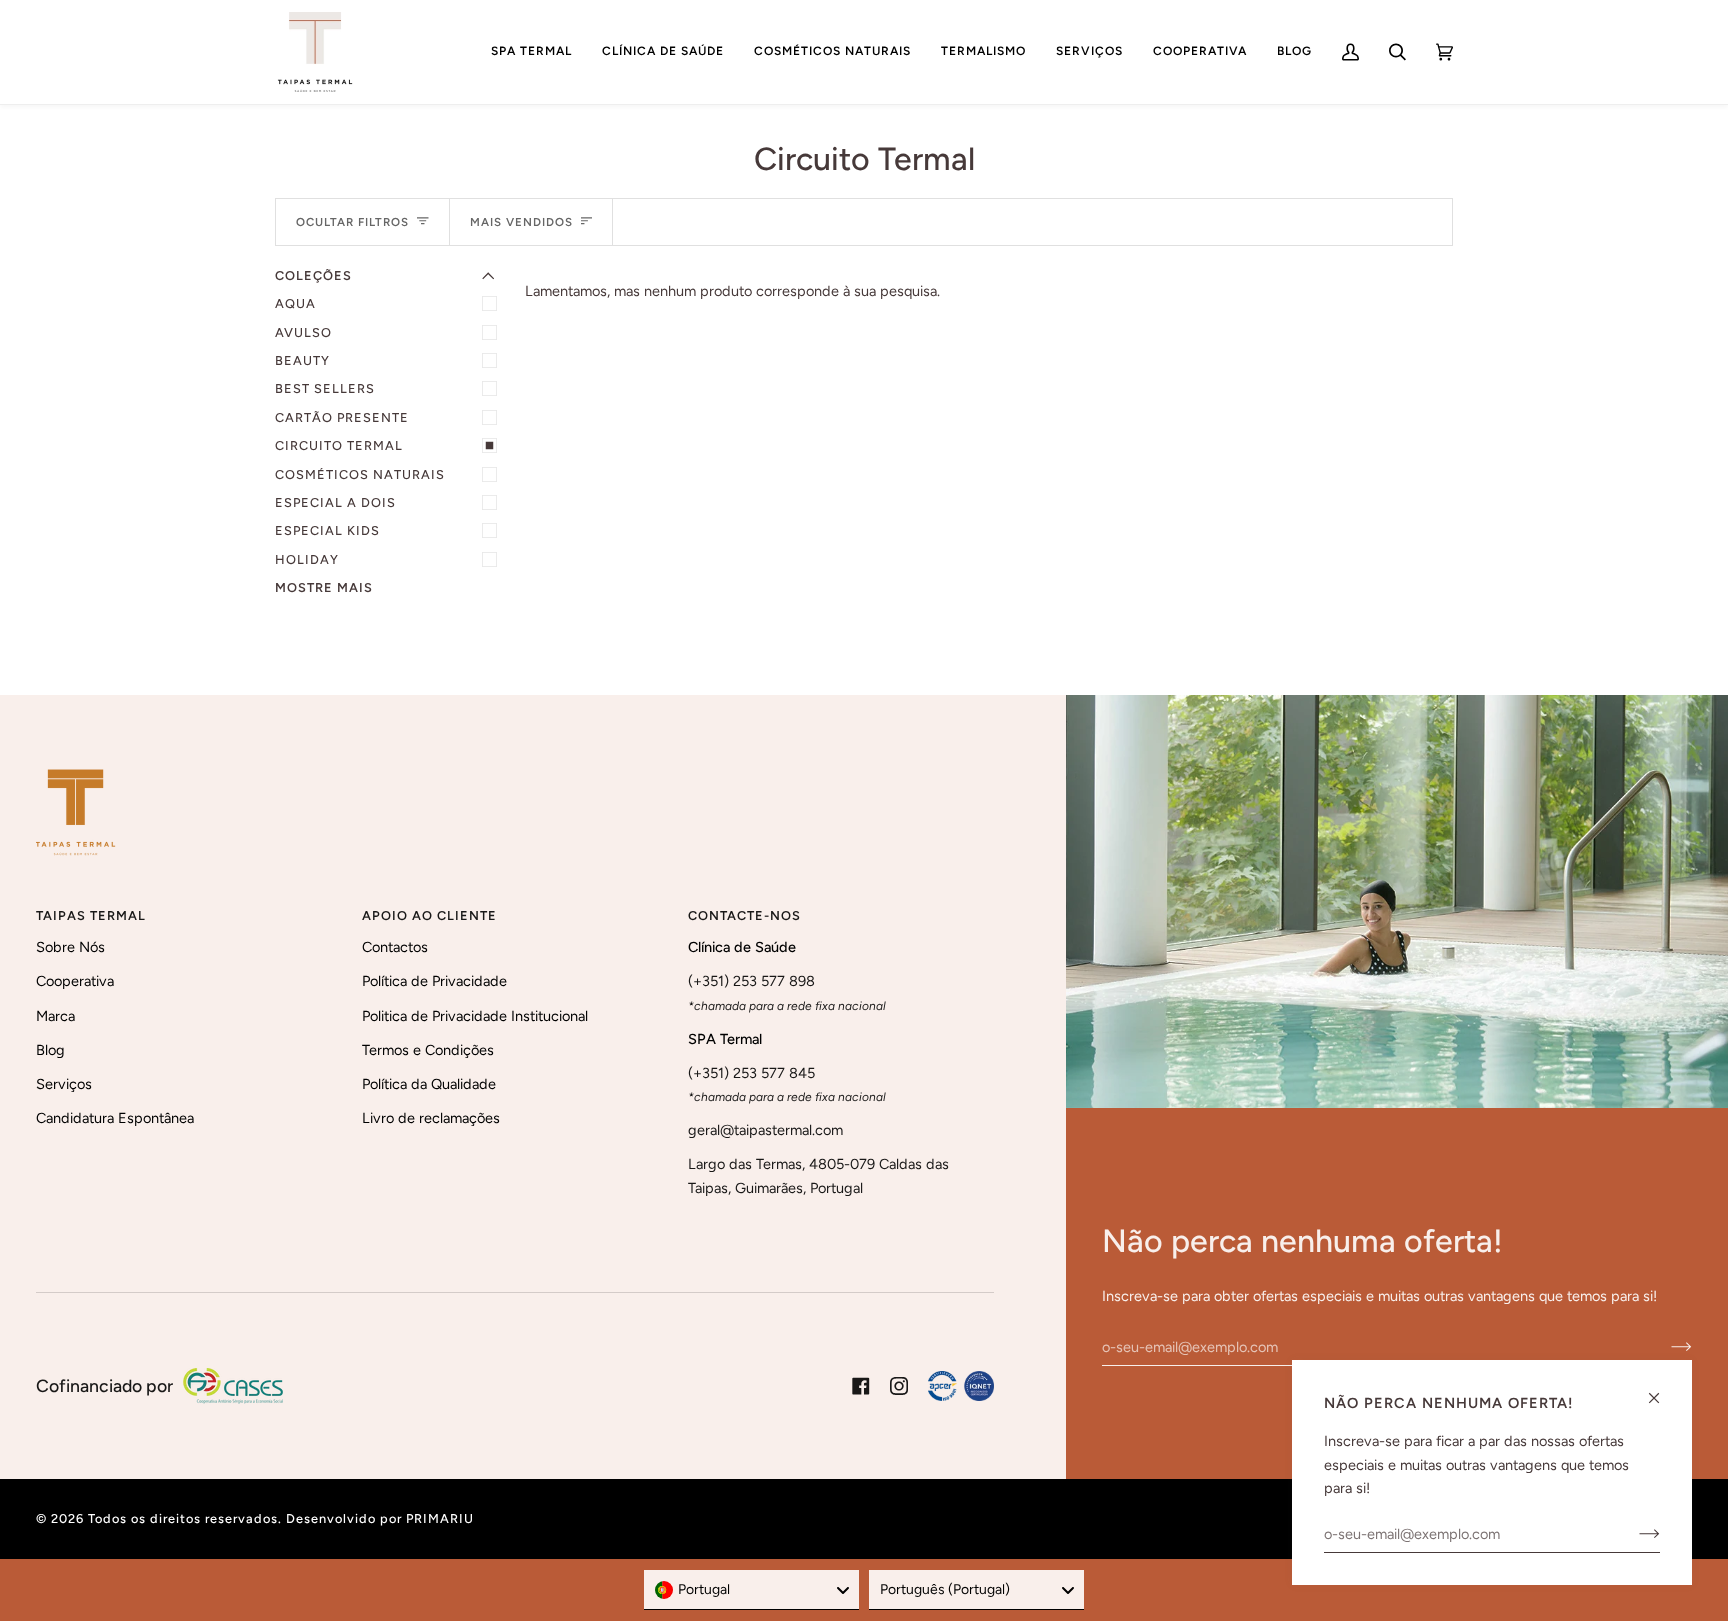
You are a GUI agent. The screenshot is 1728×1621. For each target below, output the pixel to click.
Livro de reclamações (431, 1118)
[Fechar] (1662, 1389)
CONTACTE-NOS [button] (744, 915)
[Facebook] (861, 1386)
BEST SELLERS (325, 388)
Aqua (295, 303)
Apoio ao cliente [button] (429, 915)
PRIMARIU (440, 1518)
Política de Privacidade (434, 981)
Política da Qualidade (429, 1084)
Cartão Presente (342, 417)
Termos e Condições (428, 1050)
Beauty (302, 360)
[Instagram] (899, 1386)
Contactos (395, 947)
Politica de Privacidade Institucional (475, 1016)
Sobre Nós (70, 947)
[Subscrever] (1665, 1347)
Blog (50, 1050)
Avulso (303, 332)
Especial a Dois (335, 502)
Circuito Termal (339, 445)
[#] (961, 1386)
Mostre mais (324, 587)
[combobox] (751, 1590)
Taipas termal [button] (91, 915)
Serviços (64, 1084)
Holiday (307, 559)
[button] (531, 52)
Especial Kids (327, 530)
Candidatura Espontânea (115, 1118)
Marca (55, 1016)
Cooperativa (75, 981)
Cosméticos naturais (360, 474)
